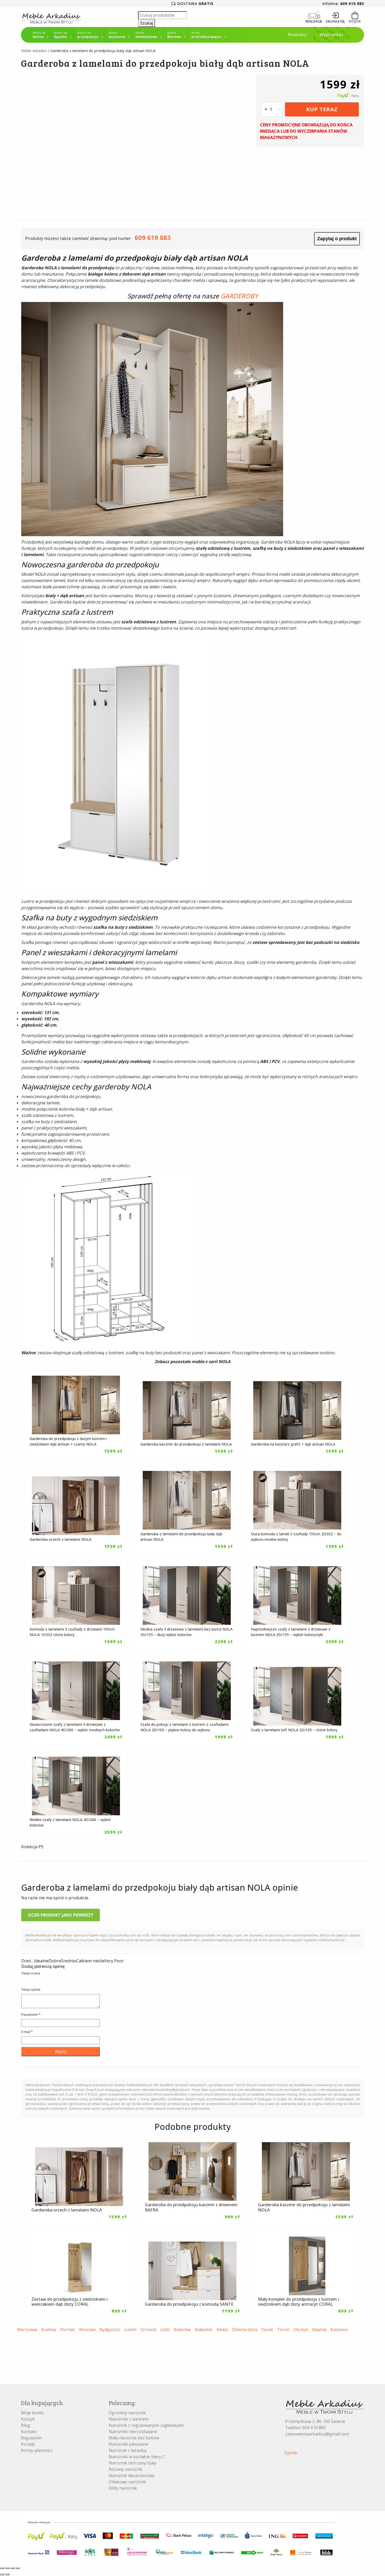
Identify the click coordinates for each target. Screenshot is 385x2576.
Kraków (49, 2329)
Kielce (222, 2329)
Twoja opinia (31, 1989)
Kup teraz (322, 109)
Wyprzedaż (331, 35)
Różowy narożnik (126, 2469)
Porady (28, 2444)
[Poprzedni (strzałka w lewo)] (2, 2574)
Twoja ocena (31, 1973)
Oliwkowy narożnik (127, 2482)
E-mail (27, 2032)
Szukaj (147, 23)
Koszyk (28, 2419)
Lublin (130, 2329)
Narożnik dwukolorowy (132, 2476)
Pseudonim (31, 2015)
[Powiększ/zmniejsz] (2, 2568)
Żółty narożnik (123, 2488)
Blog (26, 2425)
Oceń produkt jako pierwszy (60, 1915)
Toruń (283, 2329)
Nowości (297, 35)
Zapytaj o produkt (337, 239)
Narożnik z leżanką (128, 2450)
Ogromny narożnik (127, 2413)
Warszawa (27, 2329)
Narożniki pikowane (128, 2444)
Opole (267, 2329)
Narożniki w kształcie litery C (137, 2457)
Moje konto (32, 2413)
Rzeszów (182, 2329)
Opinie (291, 2453)
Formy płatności (37, 2450)
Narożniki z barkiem (129, 2419)
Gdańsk (319, 2329)
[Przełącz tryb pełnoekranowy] (7, 2568)
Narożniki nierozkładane (133, 2432)
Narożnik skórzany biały (133, 2463)
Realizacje (314, 21)
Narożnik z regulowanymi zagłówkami (146, 2425)
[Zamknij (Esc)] (18, 2568)
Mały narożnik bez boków (134, 2438)
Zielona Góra (244, 2329)
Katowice (339, 2329)
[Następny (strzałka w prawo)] (7, 2574)
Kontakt (29, 2432)
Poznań (67, 2329)
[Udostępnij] (13, 2568)
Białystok (204, 2329)
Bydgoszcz (110, 2329)
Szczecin (148, 2329)
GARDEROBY (239, 296)
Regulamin (31, 2438)
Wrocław (87, 2329)
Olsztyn (301, 2329)
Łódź (165, 2329)
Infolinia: (343, 4)
